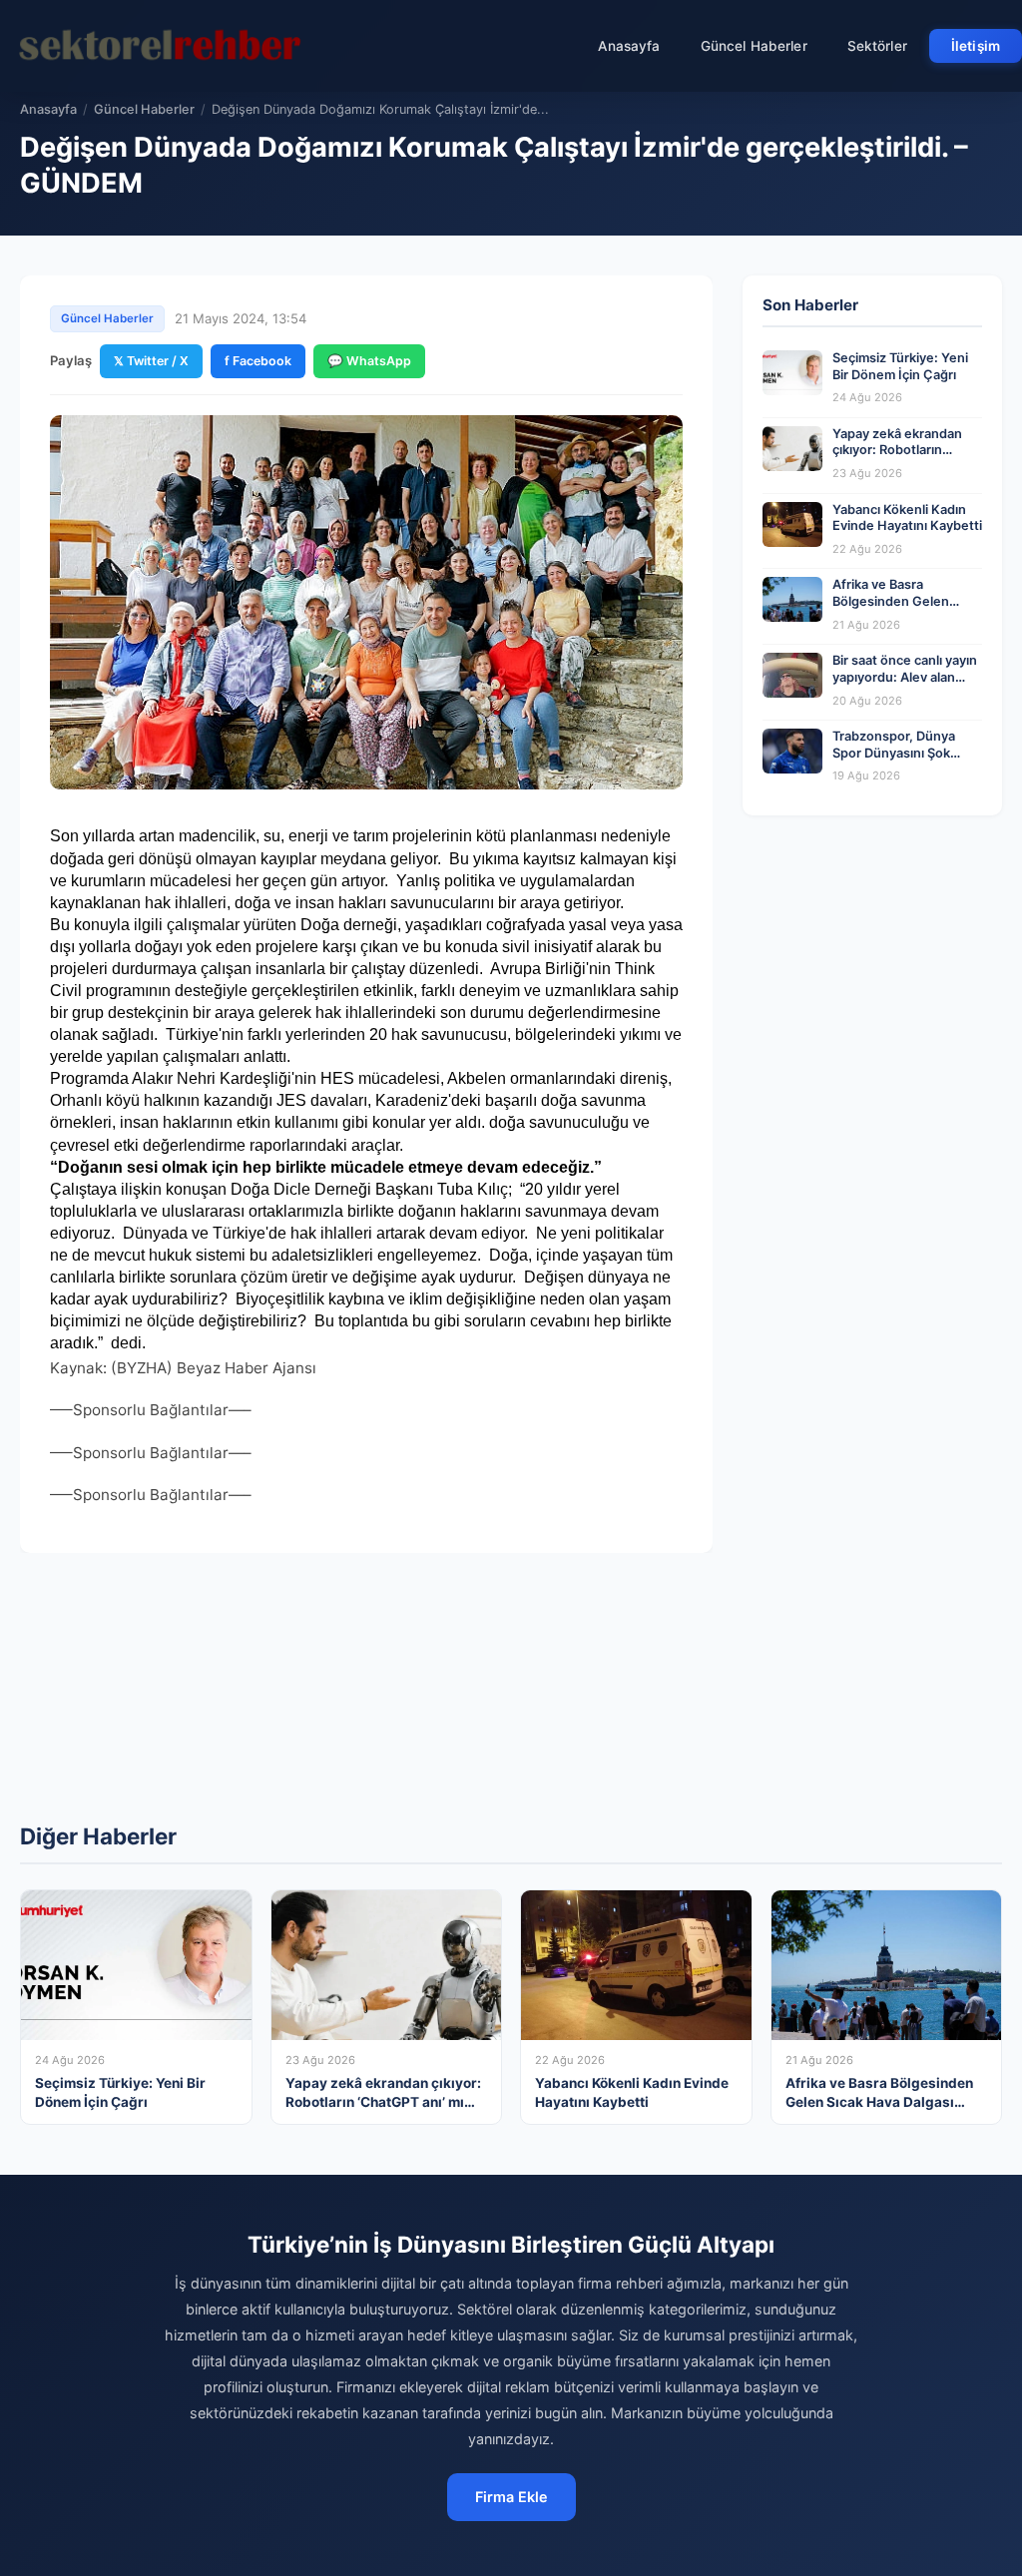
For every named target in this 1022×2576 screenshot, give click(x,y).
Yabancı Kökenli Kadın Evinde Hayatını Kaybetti (907, 518)
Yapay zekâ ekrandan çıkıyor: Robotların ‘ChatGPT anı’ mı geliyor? (897, 459)
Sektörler (877, 46)
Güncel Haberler (754, 46)
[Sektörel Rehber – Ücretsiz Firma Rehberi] (159, 46)
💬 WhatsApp (369, 361)
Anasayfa (629, 46)
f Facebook (258, 361)
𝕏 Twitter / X (151, 361)
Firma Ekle (511, 2497)
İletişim (976, 46)
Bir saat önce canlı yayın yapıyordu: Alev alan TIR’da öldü (905, 677)
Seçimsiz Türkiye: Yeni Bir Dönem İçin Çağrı (900, 366)
